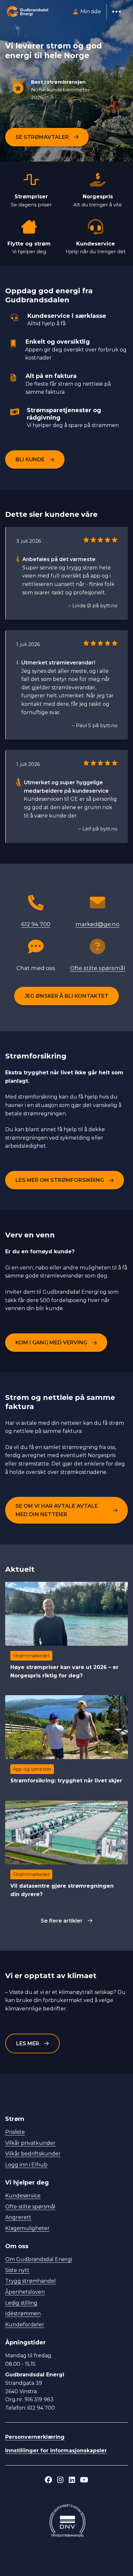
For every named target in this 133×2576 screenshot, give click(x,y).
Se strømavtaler (42, 137)
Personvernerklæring (35, 2437)
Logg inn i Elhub (26, 2165)
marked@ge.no (97, 924)
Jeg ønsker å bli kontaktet (66, 996)
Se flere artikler (62, 1921)
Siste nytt (17, 2270)
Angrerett (18, 2217)
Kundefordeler (25, 2325)
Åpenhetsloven (25, 2292)
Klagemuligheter (27, 2228)
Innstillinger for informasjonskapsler (56, 2451)
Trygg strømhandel (31, 2281)
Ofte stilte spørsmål (98, 968)
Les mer (28, 2044)
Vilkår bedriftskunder (33, 2154)
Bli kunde (30, 459)
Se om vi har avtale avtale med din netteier (57, 1510)
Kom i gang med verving (51, 1343)
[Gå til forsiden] (27, 12)
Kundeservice (23, 2196)
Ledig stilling (21, 2303)
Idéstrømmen (23, 2314)
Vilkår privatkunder (30, 2143)
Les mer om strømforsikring (60, 1180)
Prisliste (15, 2132)
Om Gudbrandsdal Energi (39, 2259)
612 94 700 (36, 924)
